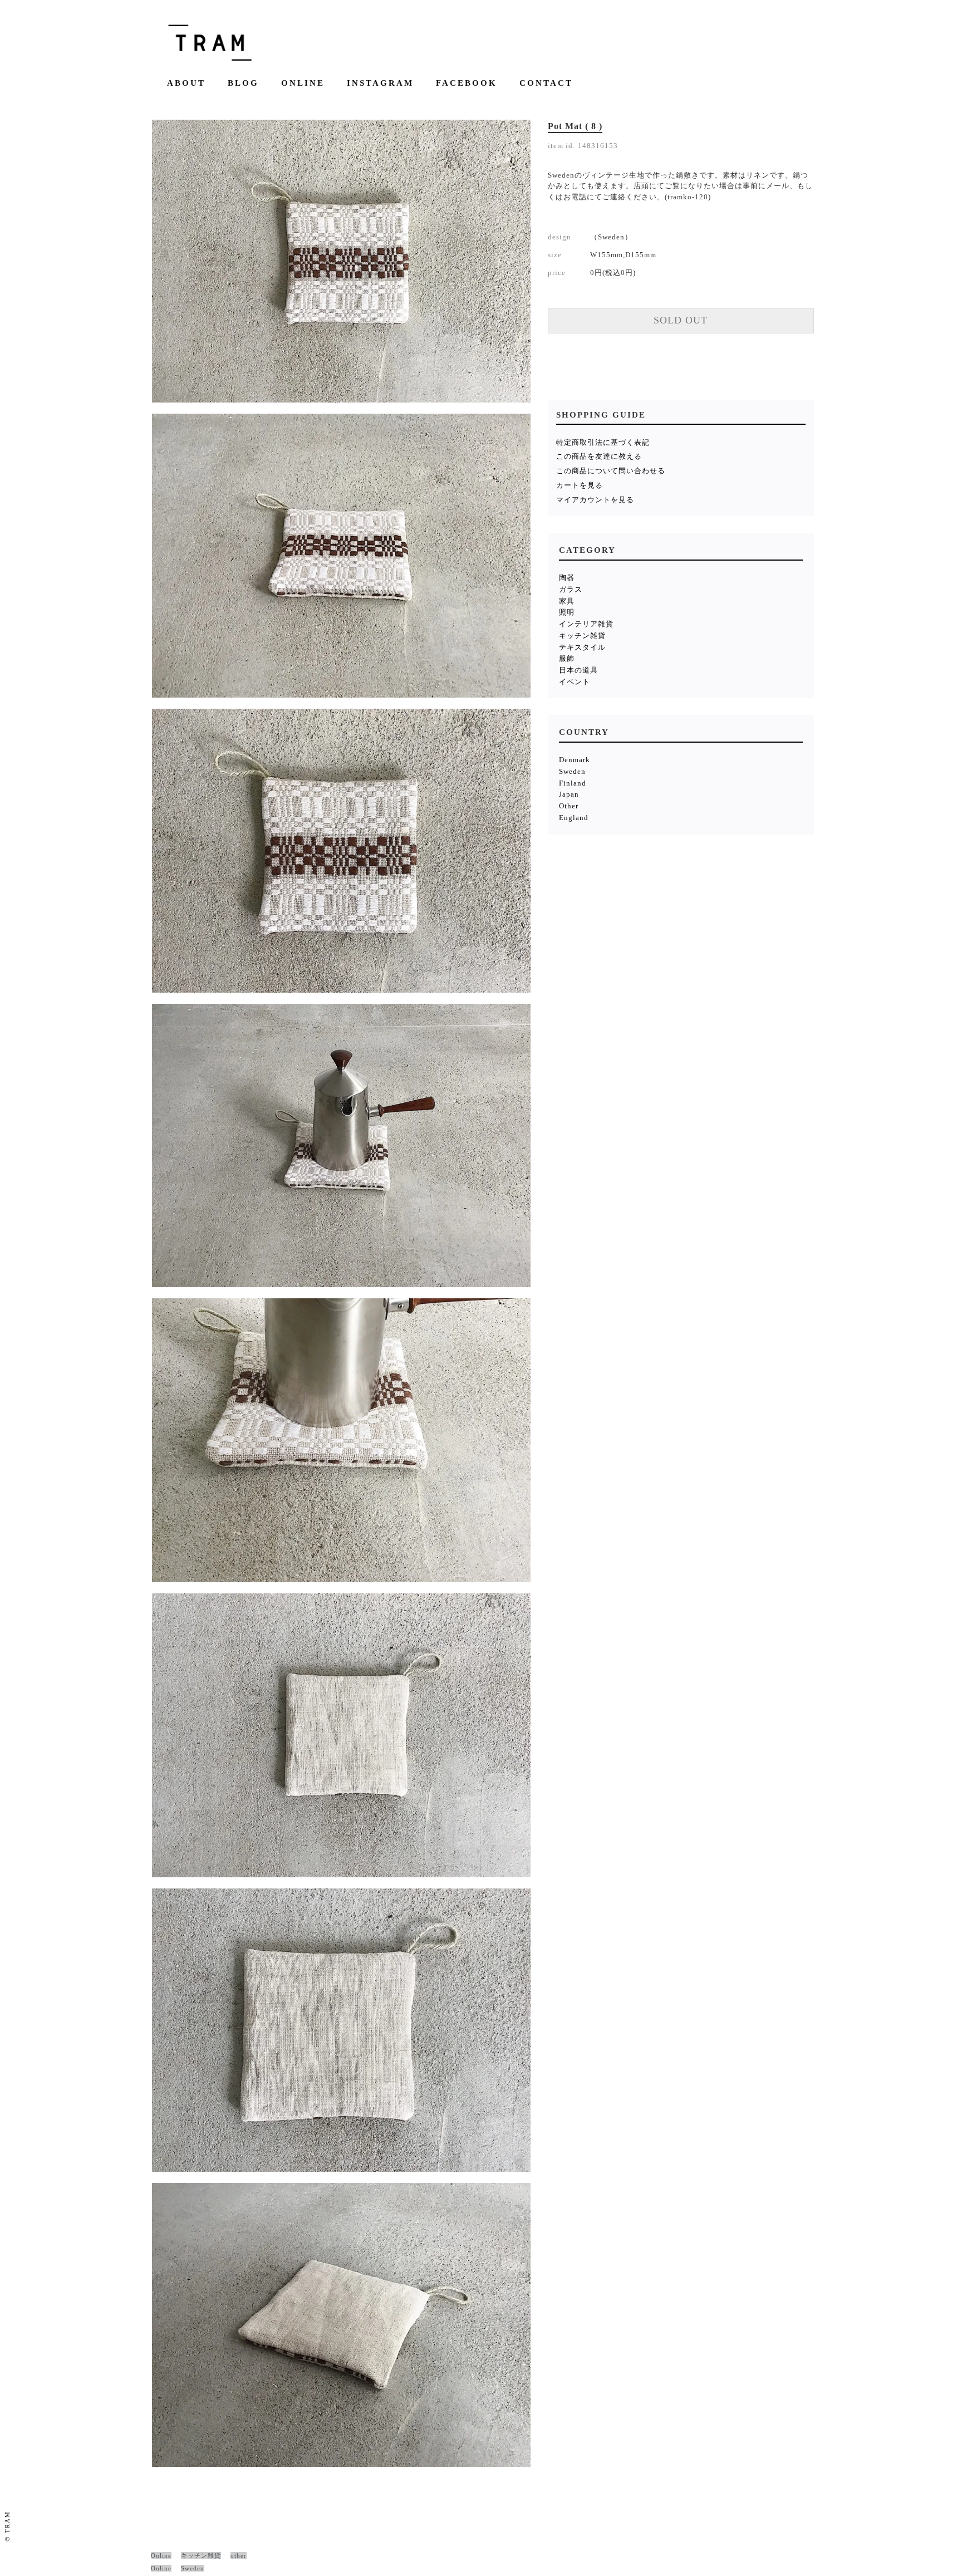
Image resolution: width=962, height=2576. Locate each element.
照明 (567, 612)
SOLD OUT (681, 320)
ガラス (571, 589)
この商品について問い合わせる (611, 471)
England (574, 818)
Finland (573, 783)
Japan (569, 794)
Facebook (467, 83)
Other (569, 806)
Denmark (575, 760)
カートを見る (580, 485)
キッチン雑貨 (582, 636)
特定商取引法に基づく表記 (603, 442)
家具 (567, 601)
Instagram (380, 83)
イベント (575, 682)
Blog (243, 83)
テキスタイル (582, 647)
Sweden (572, 771)
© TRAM (7, 2526)
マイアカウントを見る (595, 500)
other (239, 2555)
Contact (546, 83)
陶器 (567, 578)
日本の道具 (578, 670)
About (186, 83)
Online (303, 83)
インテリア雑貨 (586, 624)
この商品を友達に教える (599, 456)
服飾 (567, 658)
